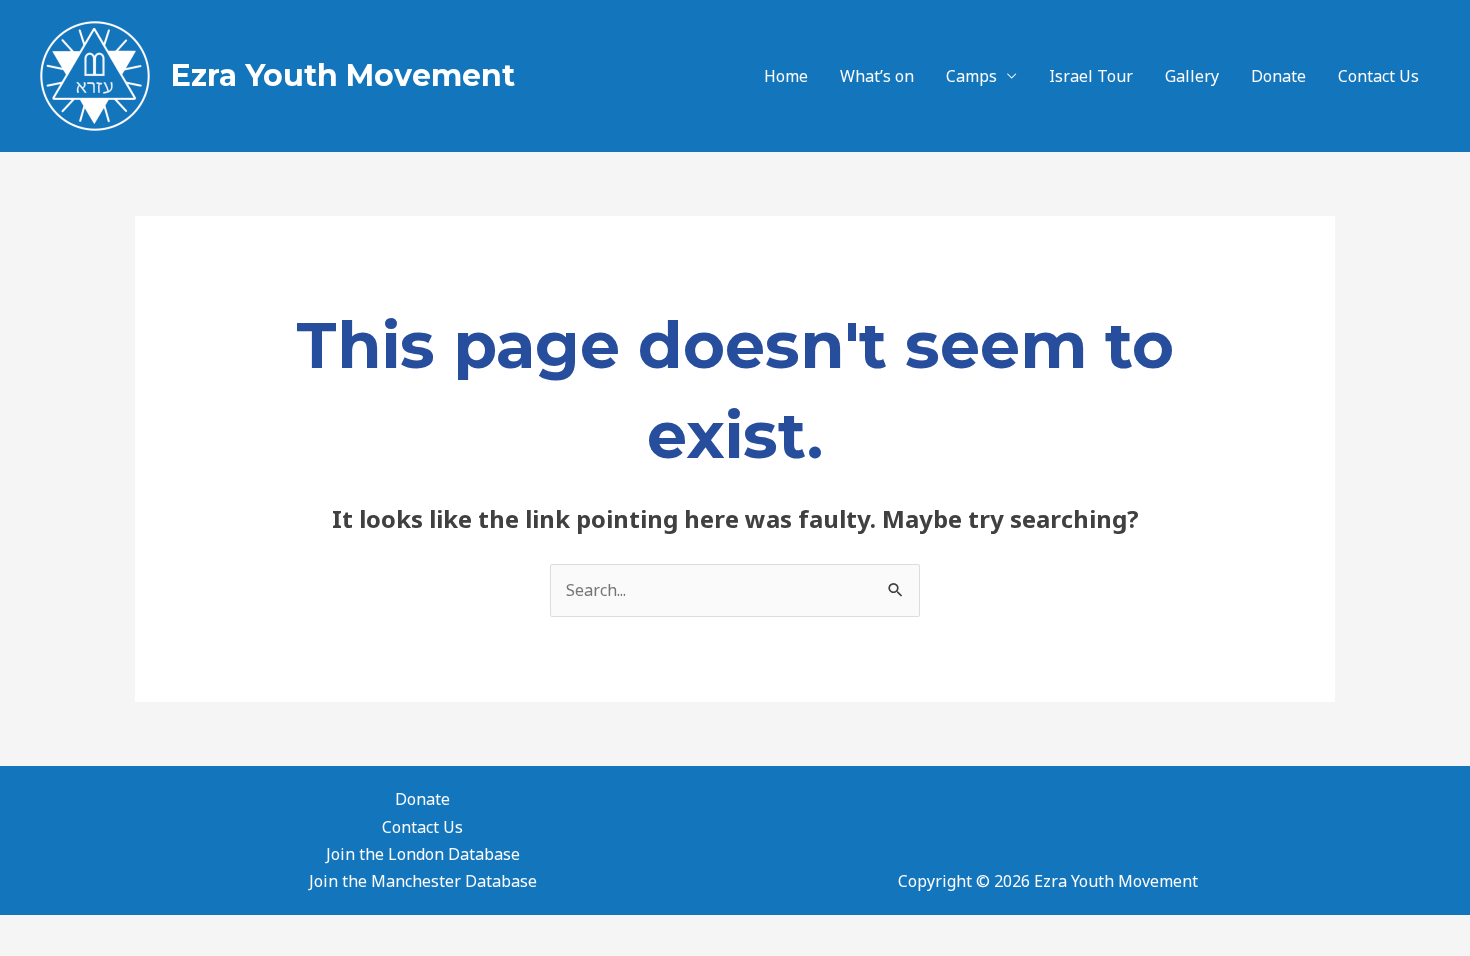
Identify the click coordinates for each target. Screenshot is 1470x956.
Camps (971, 76)
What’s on (877, 76)
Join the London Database (423, 854)
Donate (1278, 76)
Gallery (1192, 76)
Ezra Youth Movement (343, 75)
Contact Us (1378, 76)
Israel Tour (1091, 76)
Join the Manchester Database (423, 881)
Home (786, 76)
